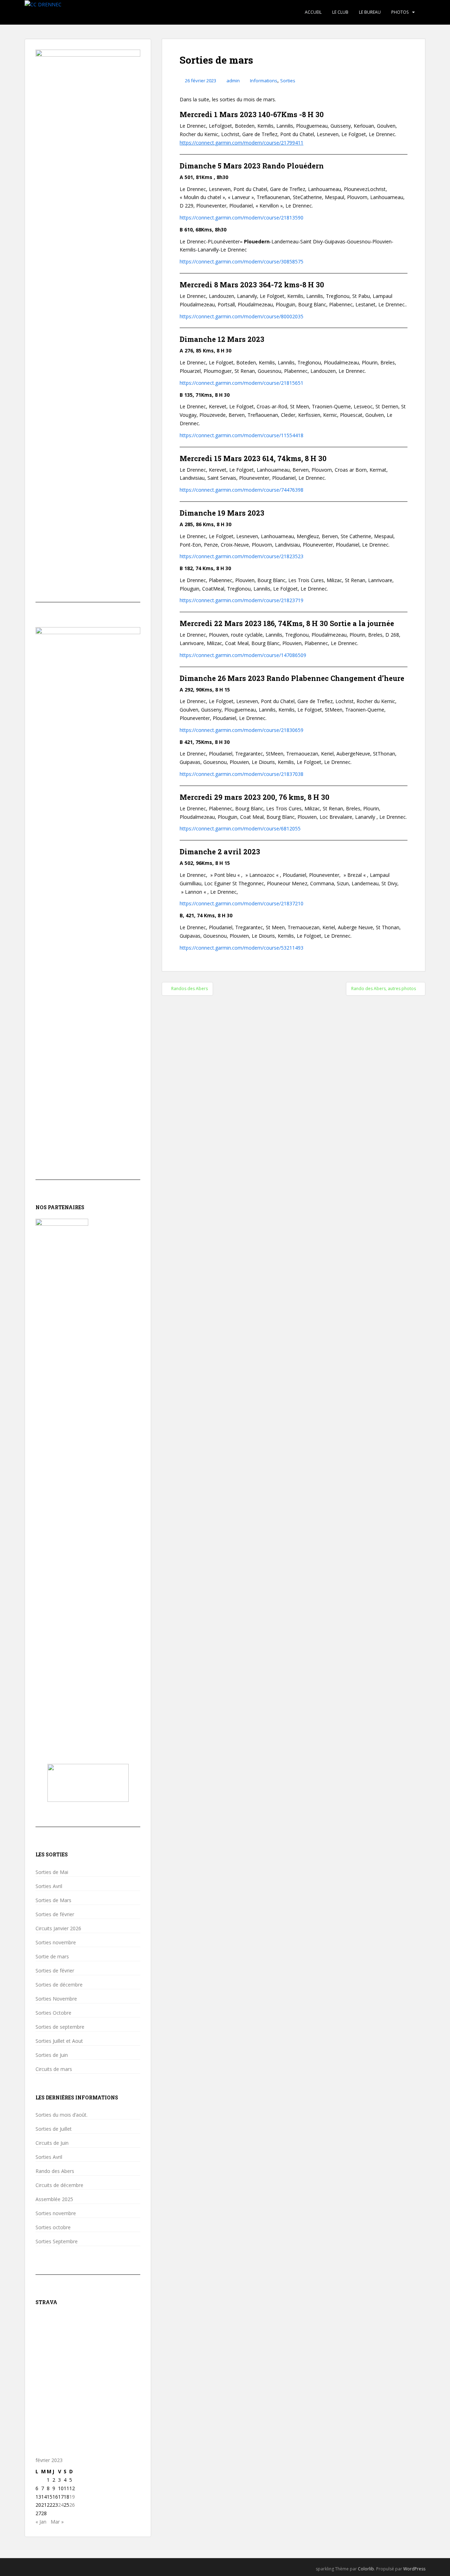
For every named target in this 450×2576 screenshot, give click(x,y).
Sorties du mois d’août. (62, 2115)
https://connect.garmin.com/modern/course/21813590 (242, 218)
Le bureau (370, 12)
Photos (400, 12)
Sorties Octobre (53, 2013)
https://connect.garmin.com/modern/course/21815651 (242, 383)
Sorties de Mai (52, 1872)
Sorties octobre (53, 2227)
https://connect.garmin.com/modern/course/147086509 (243, 655)
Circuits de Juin (52, 2143)
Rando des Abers (55, 2171)
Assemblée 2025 (54, 2199)
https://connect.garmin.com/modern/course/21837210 (242, 903)
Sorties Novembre (56, 1999)
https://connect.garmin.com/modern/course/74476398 (242, 490)
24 (61, 2505)
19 (72, 2497)
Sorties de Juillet (54, 2129)
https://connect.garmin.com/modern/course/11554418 (242, 435)
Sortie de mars (52, 1957)
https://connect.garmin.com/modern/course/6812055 (240, 828)
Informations (264, 81)
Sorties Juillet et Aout (59, 2041)
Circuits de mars (54, 2069)
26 (72, 2505)
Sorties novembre (56, 1943)
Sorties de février (55, 1914)
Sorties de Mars (53, 1900)
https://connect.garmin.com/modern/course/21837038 (242, 774)
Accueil (313, 12)
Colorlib (366, 2569)
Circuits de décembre (59, 2185)
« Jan (41, 2522)
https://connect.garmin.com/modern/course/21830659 (242, 730)
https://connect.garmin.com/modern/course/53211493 (242, 948)
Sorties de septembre (60, 2027)
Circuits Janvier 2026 (58, 1928)
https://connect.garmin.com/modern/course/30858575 (242, 262)
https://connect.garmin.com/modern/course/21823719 (242, 600)
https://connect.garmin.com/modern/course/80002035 (242, 316)
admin (233, 81)
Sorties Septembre (57, 2242)
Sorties (288, 81)
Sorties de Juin (52, 2055)
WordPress (414, 2569)
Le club (340, 12)
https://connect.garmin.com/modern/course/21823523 (242, 556)
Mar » (57, 2522)
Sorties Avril (49, 1886)
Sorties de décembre (59, 1985)
